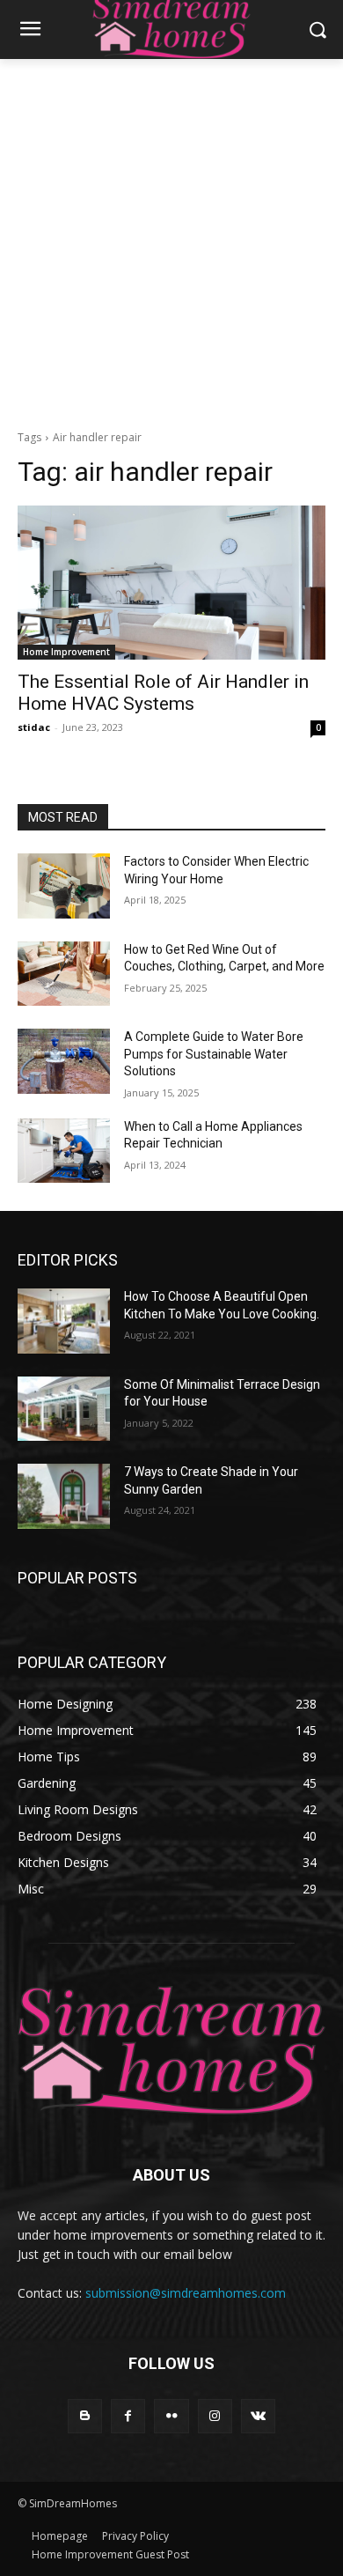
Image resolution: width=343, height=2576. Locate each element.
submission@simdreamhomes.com (186, 2293)
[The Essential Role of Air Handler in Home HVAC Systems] (171, 583)
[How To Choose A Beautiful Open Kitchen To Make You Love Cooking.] (64, 1321)
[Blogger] (85, 2416)
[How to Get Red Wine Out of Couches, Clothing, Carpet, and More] (64, 974)
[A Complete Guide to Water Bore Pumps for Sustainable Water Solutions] (64, 1061)
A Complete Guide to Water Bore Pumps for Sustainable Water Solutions (214, 1054)
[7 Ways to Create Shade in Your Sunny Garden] (64, 1496)
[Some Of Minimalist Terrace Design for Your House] (64, 1409)
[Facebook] (128, 2416)
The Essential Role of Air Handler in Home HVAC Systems (163, 693)
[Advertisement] (171, 240)
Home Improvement (66, 652)
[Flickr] (171, 2416)
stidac (34, 727)
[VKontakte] (258, 2416)
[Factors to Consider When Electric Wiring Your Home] (64, 886)
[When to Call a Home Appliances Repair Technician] (64, 1151)
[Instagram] (215, 2416)
